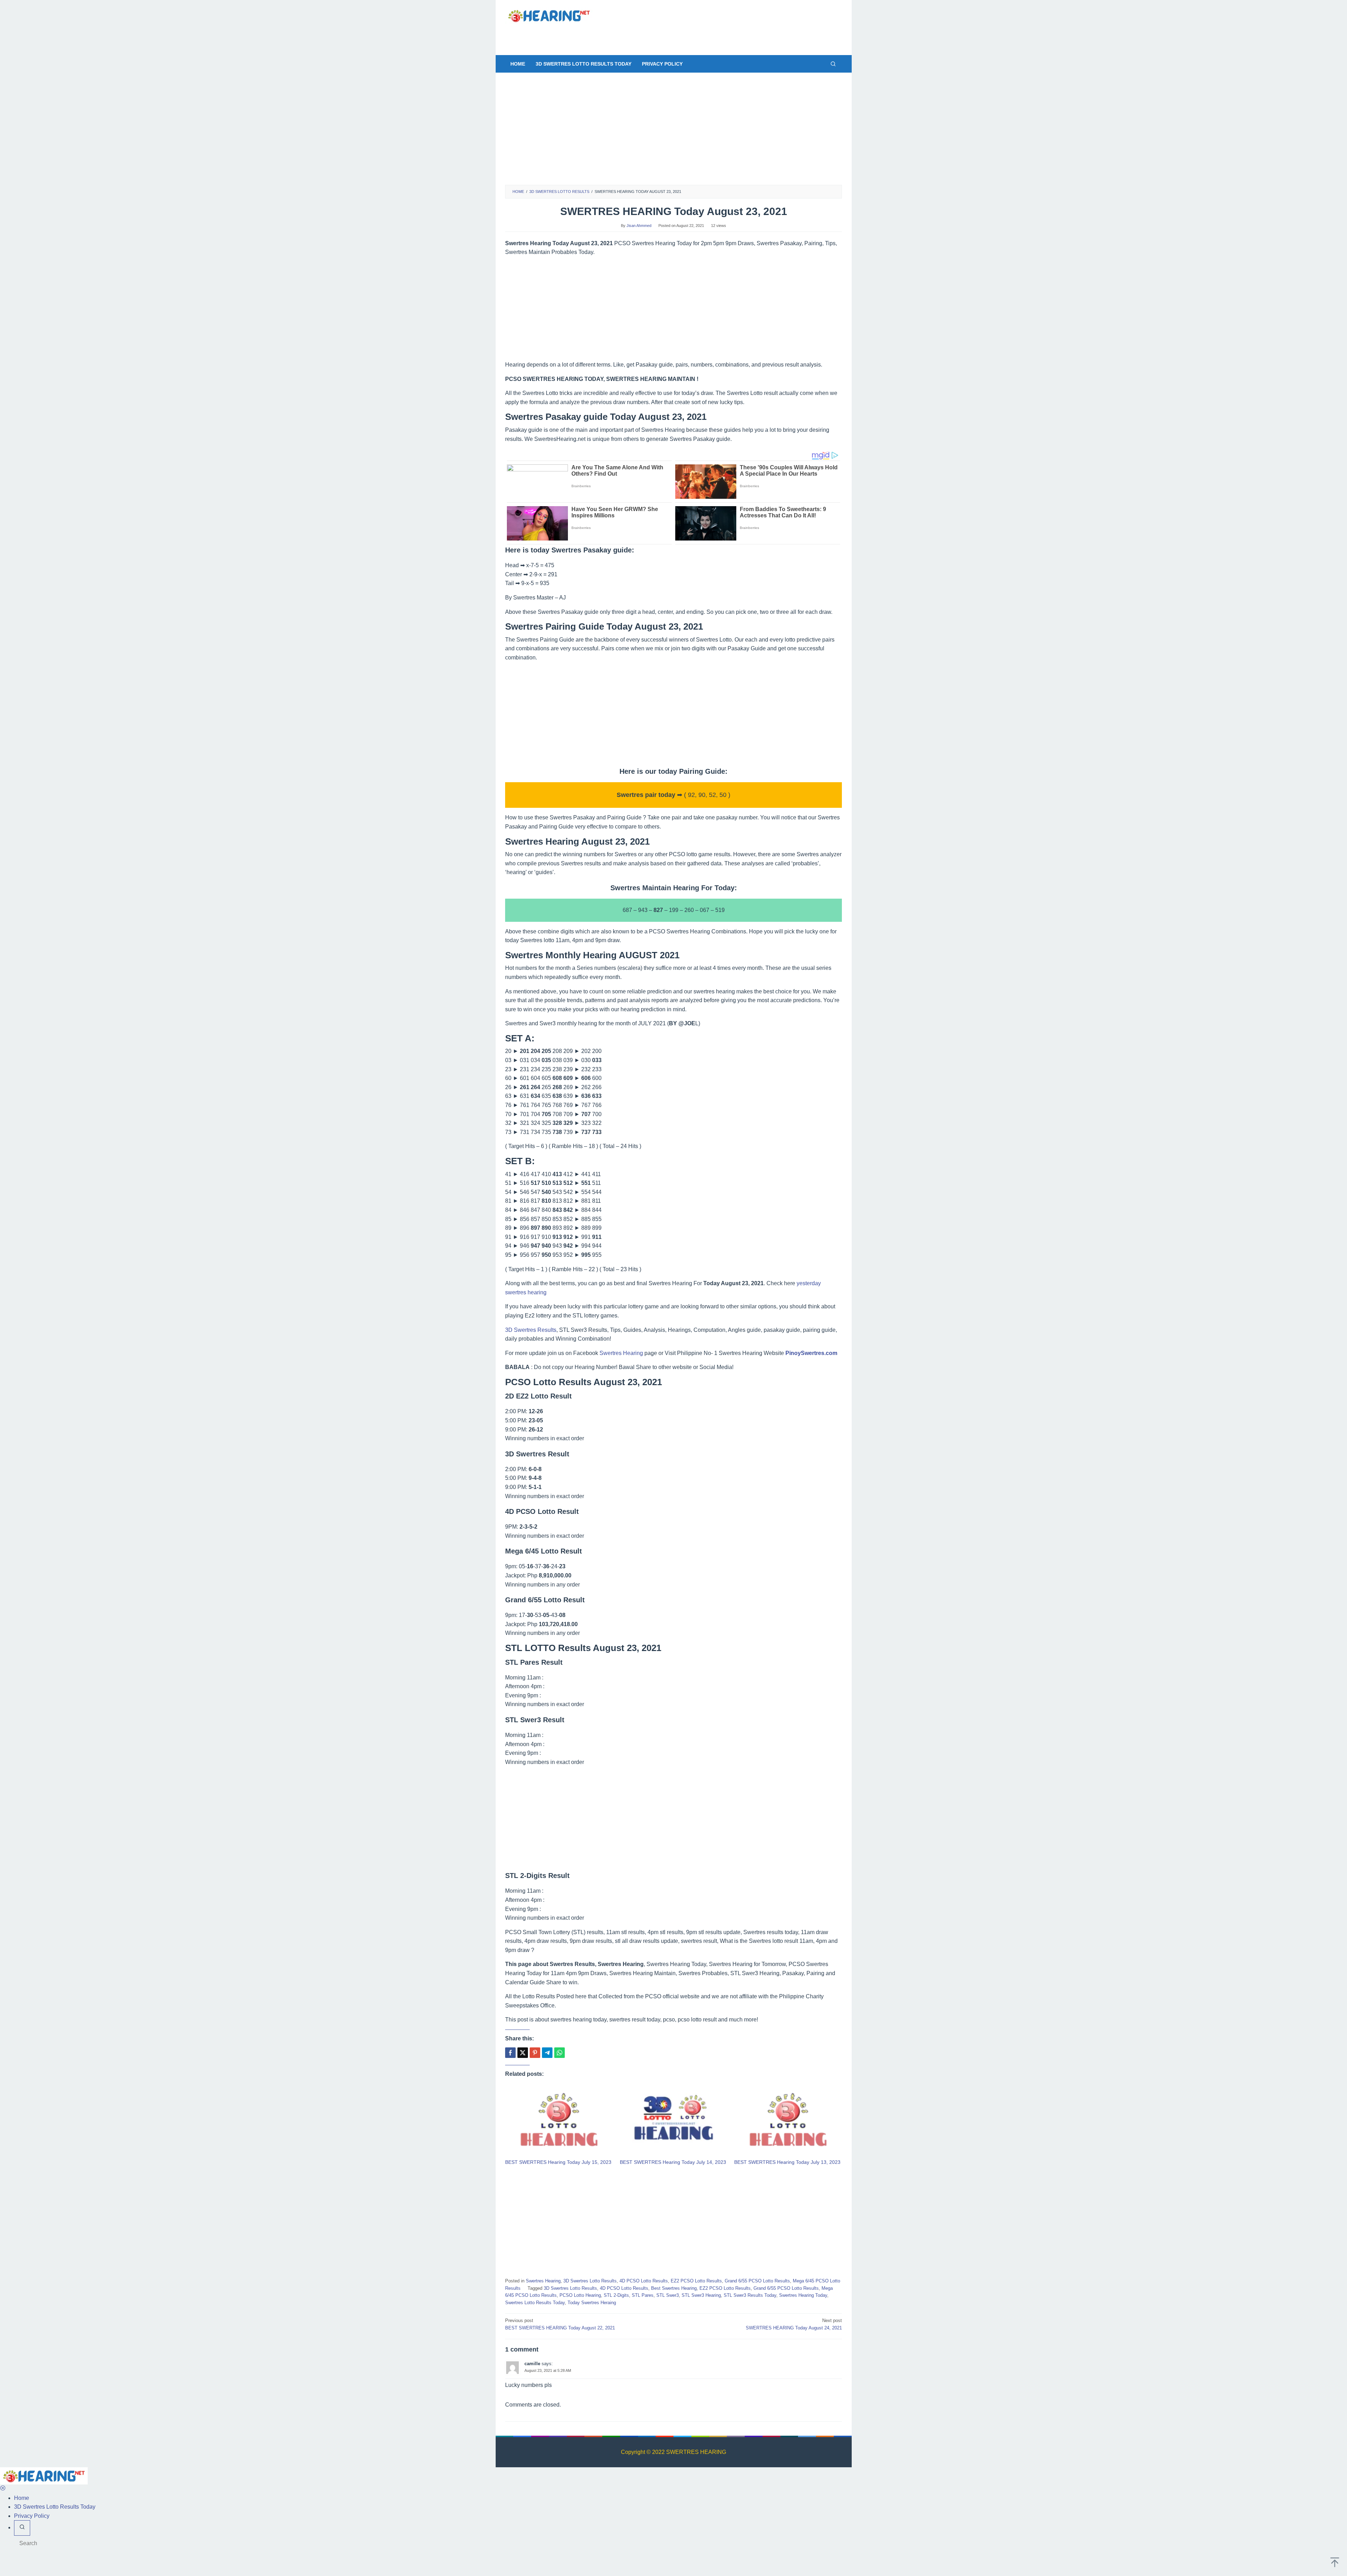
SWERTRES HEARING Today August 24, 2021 (794, 2324)
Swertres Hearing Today (803, 2295)
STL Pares (643, 2295)
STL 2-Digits (616, 2295)
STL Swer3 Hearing (701, 2295)
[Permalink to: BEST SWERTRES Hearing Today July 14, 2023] (674, 2121)
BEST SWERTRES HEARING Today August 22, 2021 (560, 2324)
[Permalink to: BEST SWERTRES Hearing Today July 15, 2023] (559, 2121)
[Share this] (510, 2053)
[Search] (833, 64)
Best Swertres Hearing (674, 2288)
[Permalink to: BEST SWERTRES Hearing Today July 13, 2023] (788, 2121)
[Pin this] (535, 2053)
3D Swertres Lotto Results (590, 2281)
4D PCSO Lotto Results (644, 2281)
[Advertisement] (668, 35)
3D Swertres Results (531, 1330)
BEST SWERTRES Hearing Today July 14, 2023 (673, 2162)
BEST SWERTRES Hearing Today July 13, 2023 (787, 2162)
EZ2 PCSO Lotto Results (696, 2281)
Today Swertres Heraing (592, 2303)
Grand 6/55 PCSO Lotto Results (757, 2281)
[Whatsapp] (559, 2053)
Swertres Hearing (621, 1353)
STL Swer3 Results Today (750, 2295)
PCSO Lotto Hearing (580, 2295)
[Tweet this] (523, 2053)
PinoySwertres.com (811, 1353)
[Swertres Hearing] (549, 15)
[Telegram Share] (547, 2053)
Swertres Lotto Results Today (535, 2303)
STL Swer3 (668, 2295)
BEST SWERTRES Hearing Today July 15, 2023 (558, 2162)
